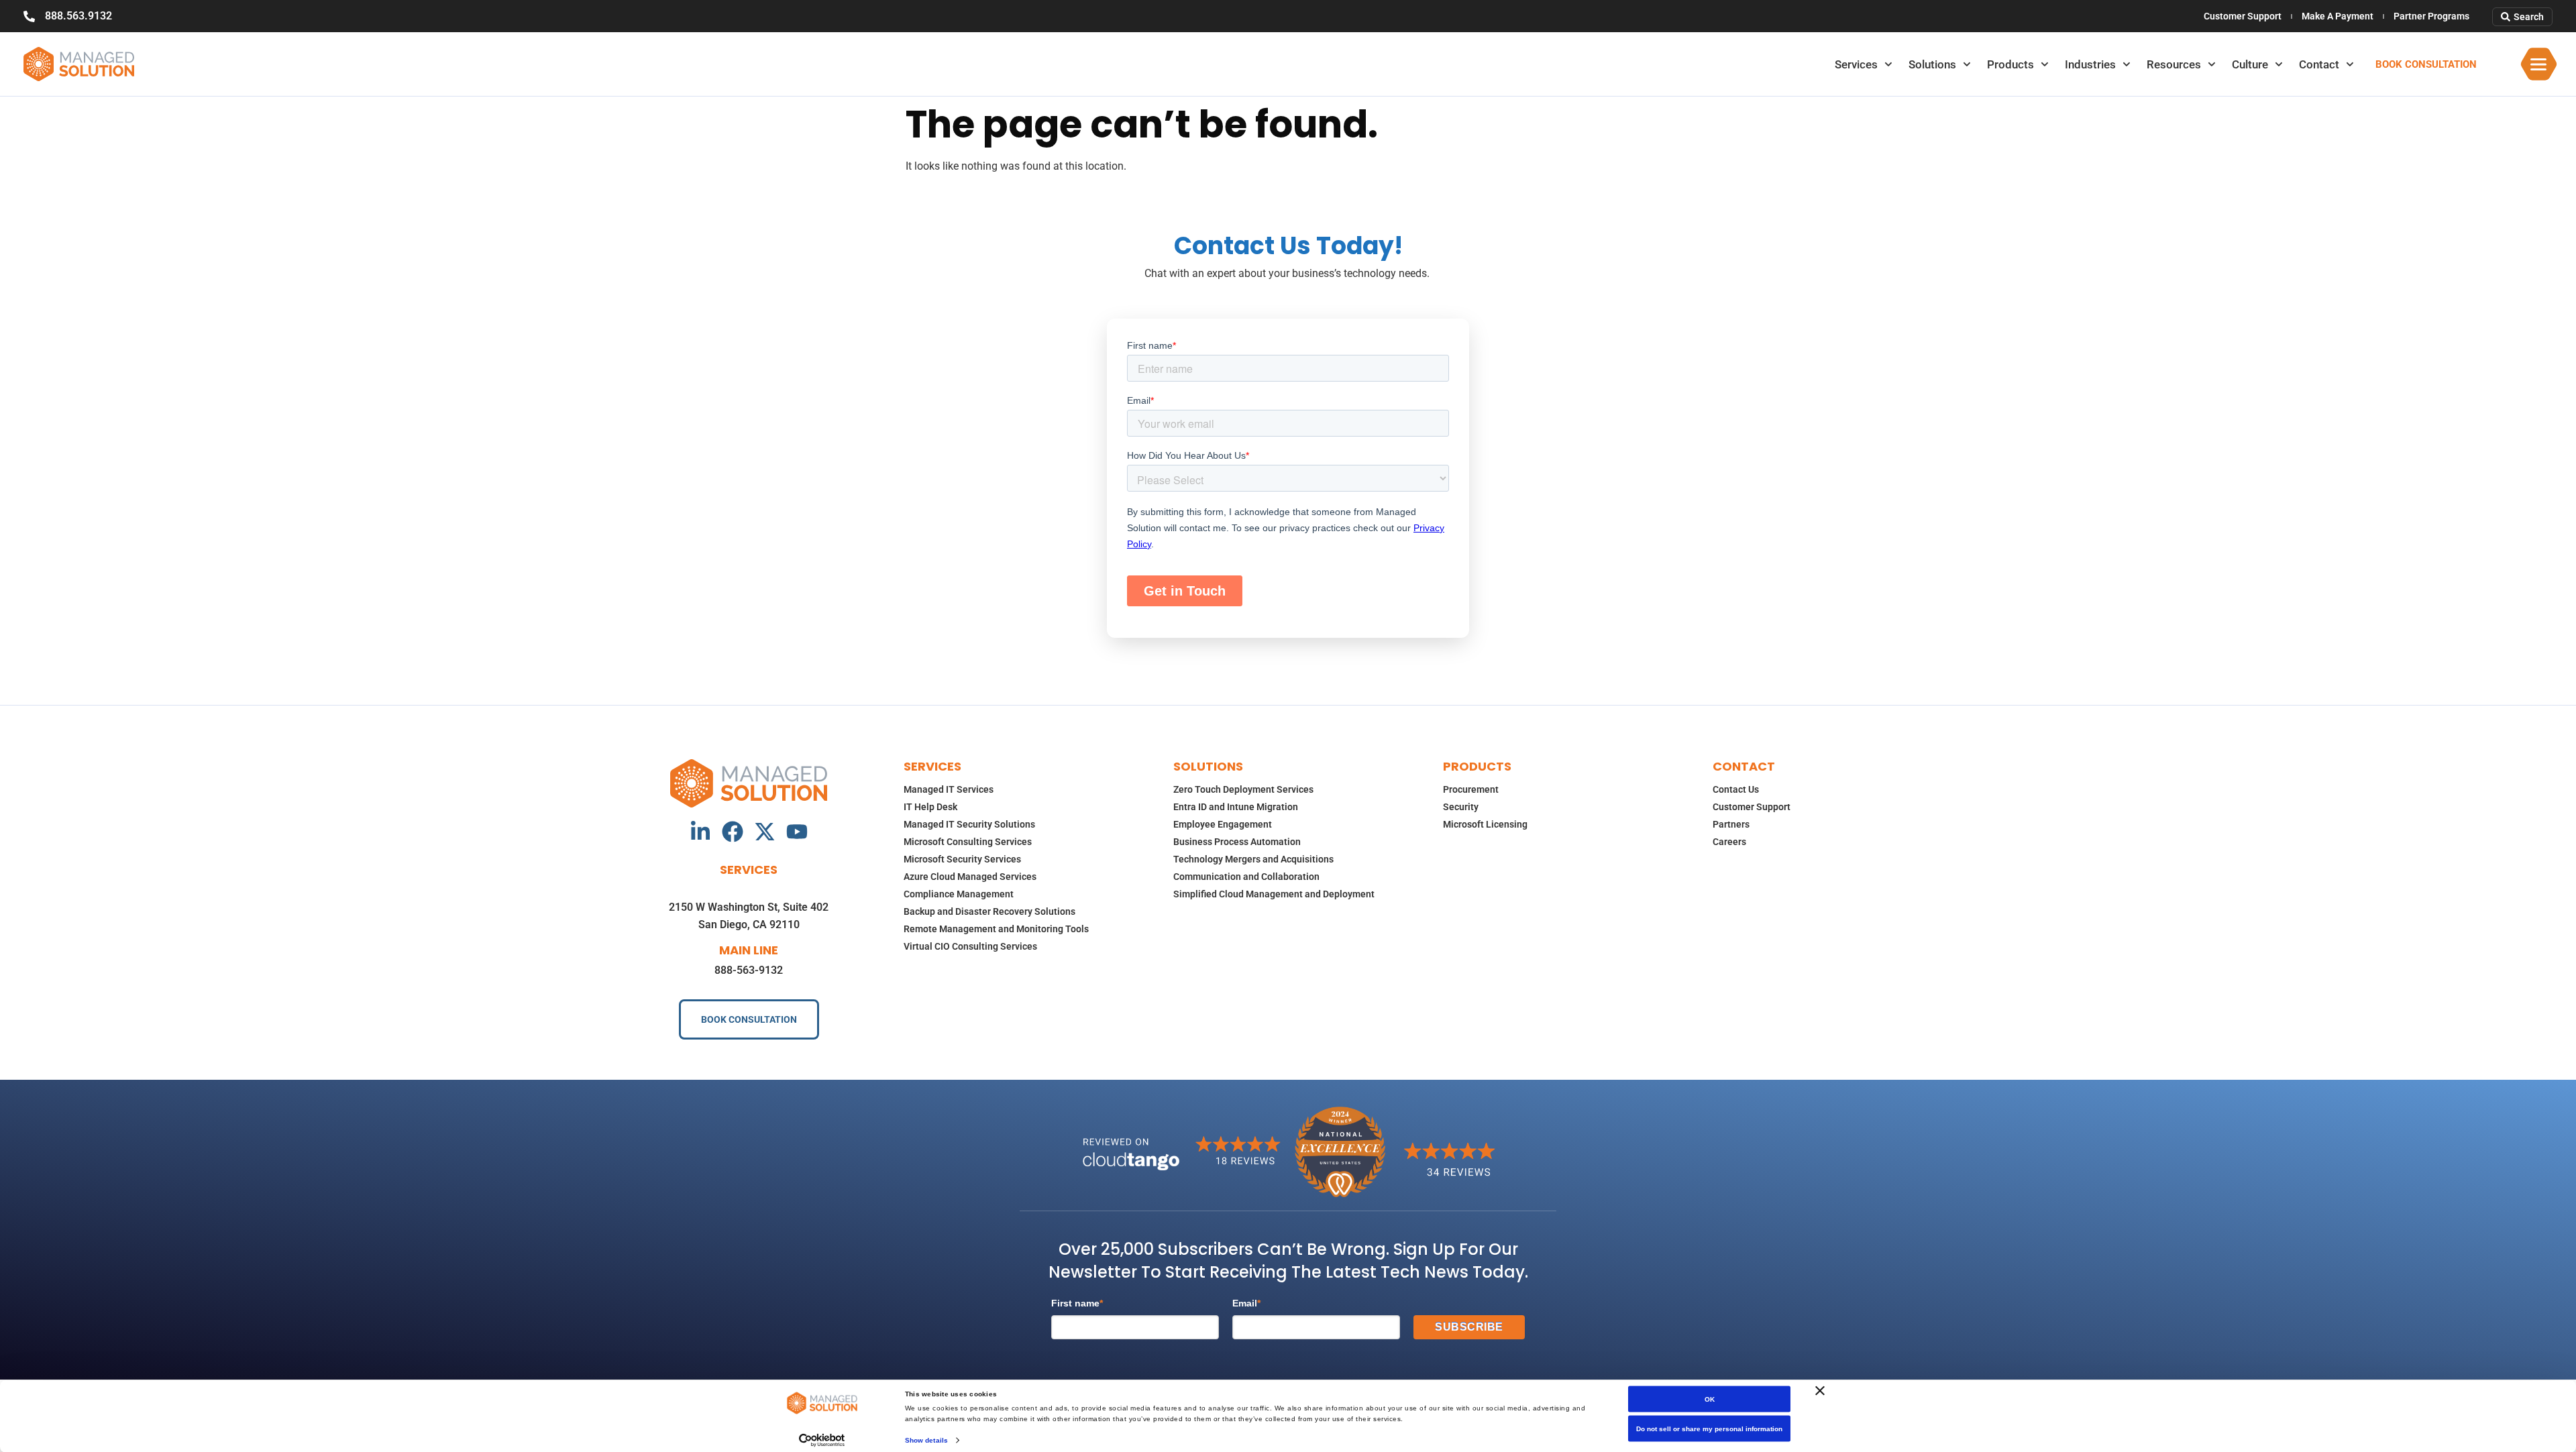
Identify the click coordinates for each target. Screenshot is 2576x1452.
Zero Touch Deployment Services (1243, 789)
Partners (1731, 824)
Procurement (1471, 789)
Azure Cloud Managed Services (970, 877)
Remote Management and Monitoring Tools (996, 929)
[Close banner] (1820, 1391)
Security (1461, 807)
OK (1710, 1399)
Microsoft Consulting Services (968, 842)
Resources (2174, 64)
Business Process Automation (1237, 842)
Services (1856, 64)
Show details (926, 1440)
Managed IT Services (949, 789)
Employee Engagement (1223, 824)
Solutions (1932, 64)
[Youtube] (797, 832)
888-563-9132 (749, 970)
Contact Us (1736, 789)
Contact (2319, 64)
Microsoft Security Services (962, 859)
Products (2010, 64)
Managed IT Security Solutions (969, 824)
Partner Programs (2431, 16)
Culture (2250, 64)
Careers (1729, 842)
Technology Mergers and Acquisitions (1253, 859)
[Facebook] (733, 832)
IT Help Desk (930, 807)
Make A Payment (2338, 16)
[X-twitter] (765, 832)
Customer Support (2243, 16)
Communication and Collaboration (1246, 877)
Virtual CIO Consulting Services (970, 946)
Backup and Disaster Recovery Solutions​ (989, 911)
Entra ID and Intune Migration (1236, 807)
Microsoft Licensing (1485, 824)
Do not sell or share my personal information (1709, 1429)
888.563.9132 (78, 16)
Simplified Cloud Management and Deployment (1274, 894)
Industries (2090, 64)
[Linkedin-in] (700, 832)
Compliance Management (959, 894)
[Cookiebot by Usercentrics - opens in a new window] (822, 1440)
